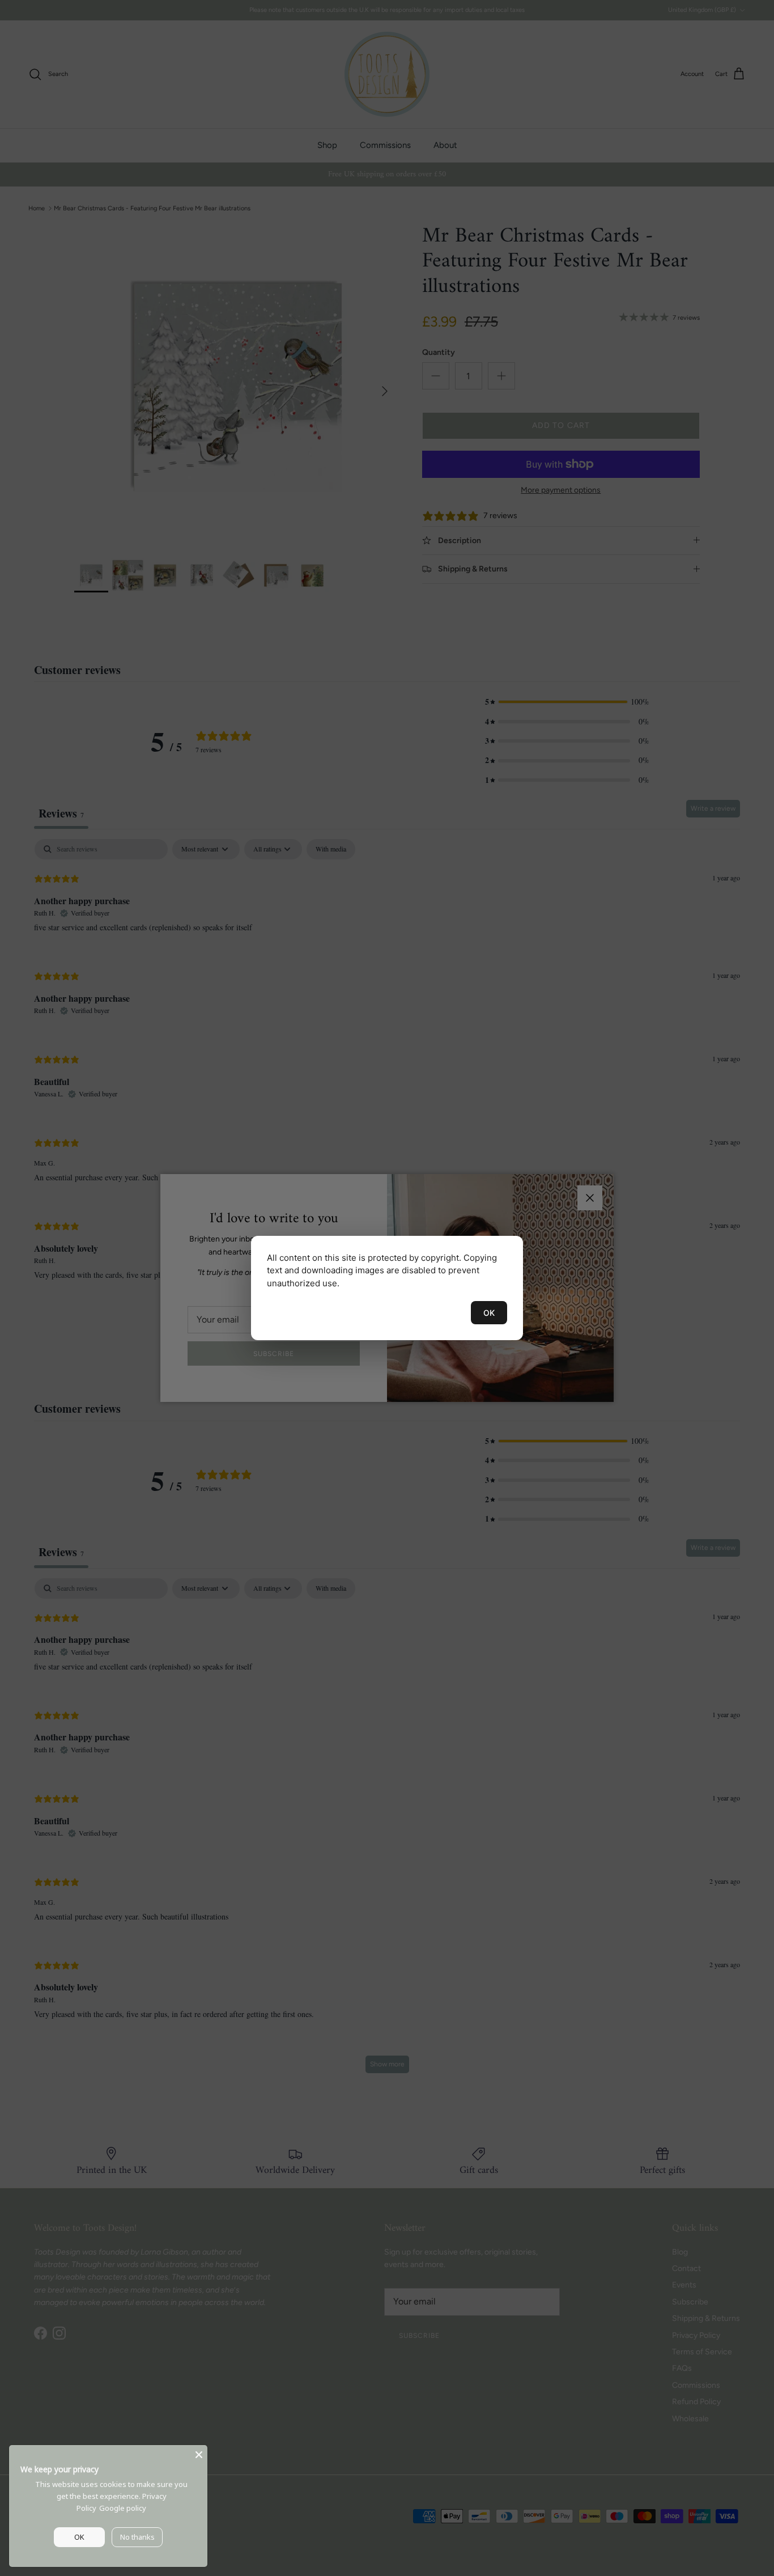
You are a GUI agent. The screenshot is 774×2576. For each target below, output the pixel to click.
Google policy (123, 2508)
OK (489, 1313)
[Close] (199, 2454)
